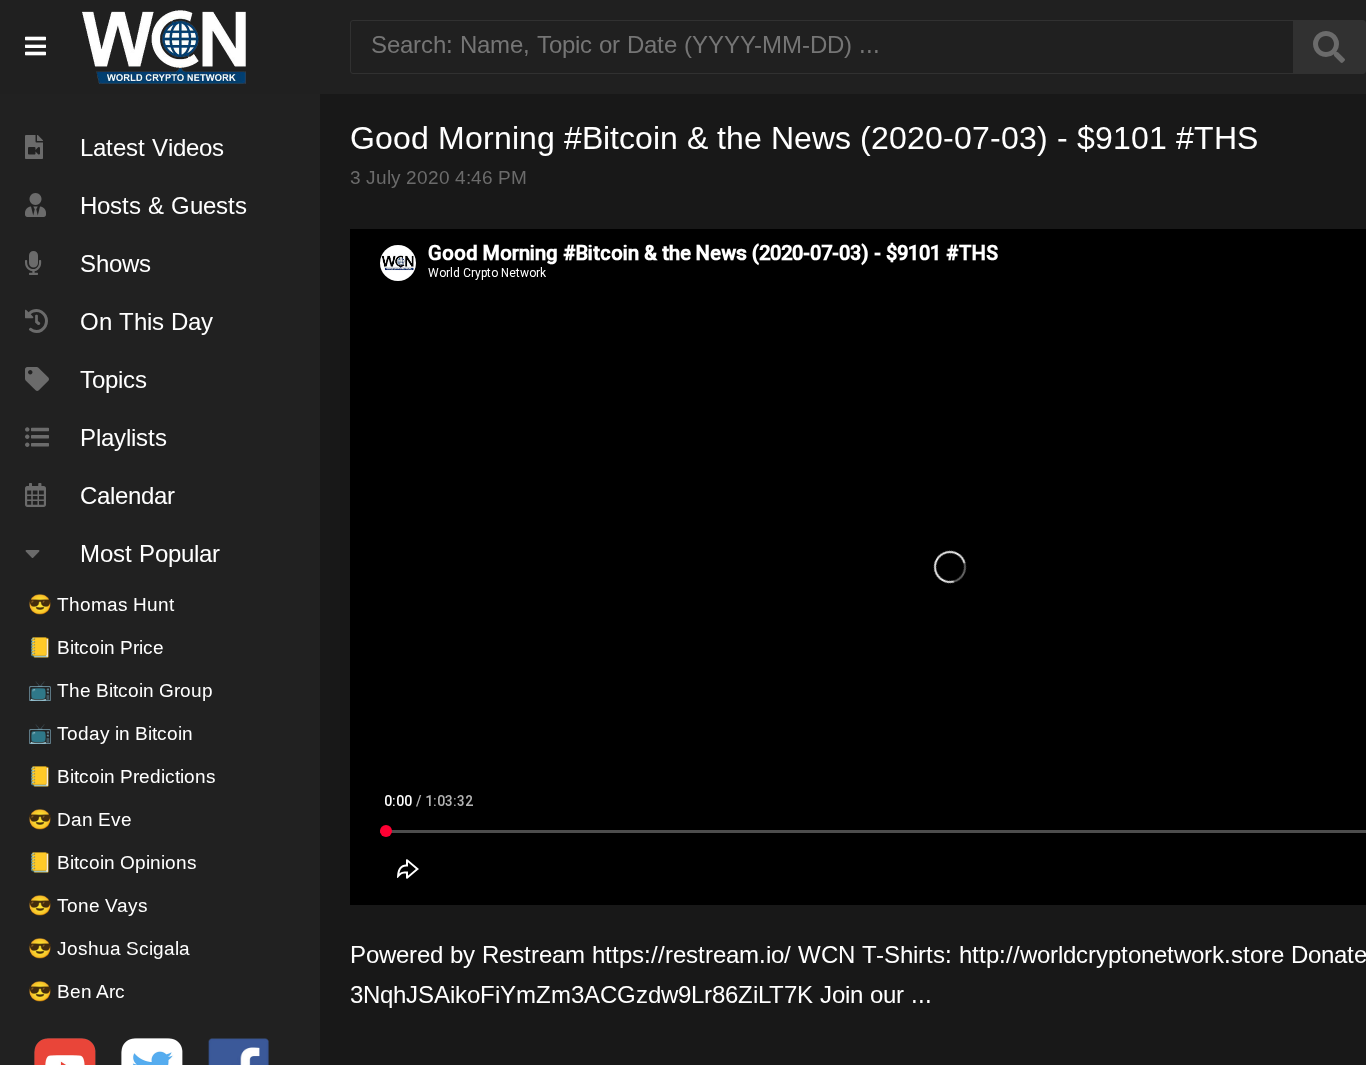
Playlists (123, 437)
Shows (115, 263)
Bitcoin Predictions (122, 776)
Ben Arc (76, 991)
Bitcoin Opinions (112, 862)
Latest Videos (152, 147)
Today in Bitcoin (110, 733)
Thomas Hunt (101, 604)
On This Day (146, 321)
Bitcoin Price (96, 647)
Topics (113, 379)
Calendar (127, 495)
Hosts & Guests (163, 205)
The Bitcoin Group (120, 690)
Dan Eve (80, 819)
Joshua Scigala (109, 948)
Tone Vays (88, 905)
